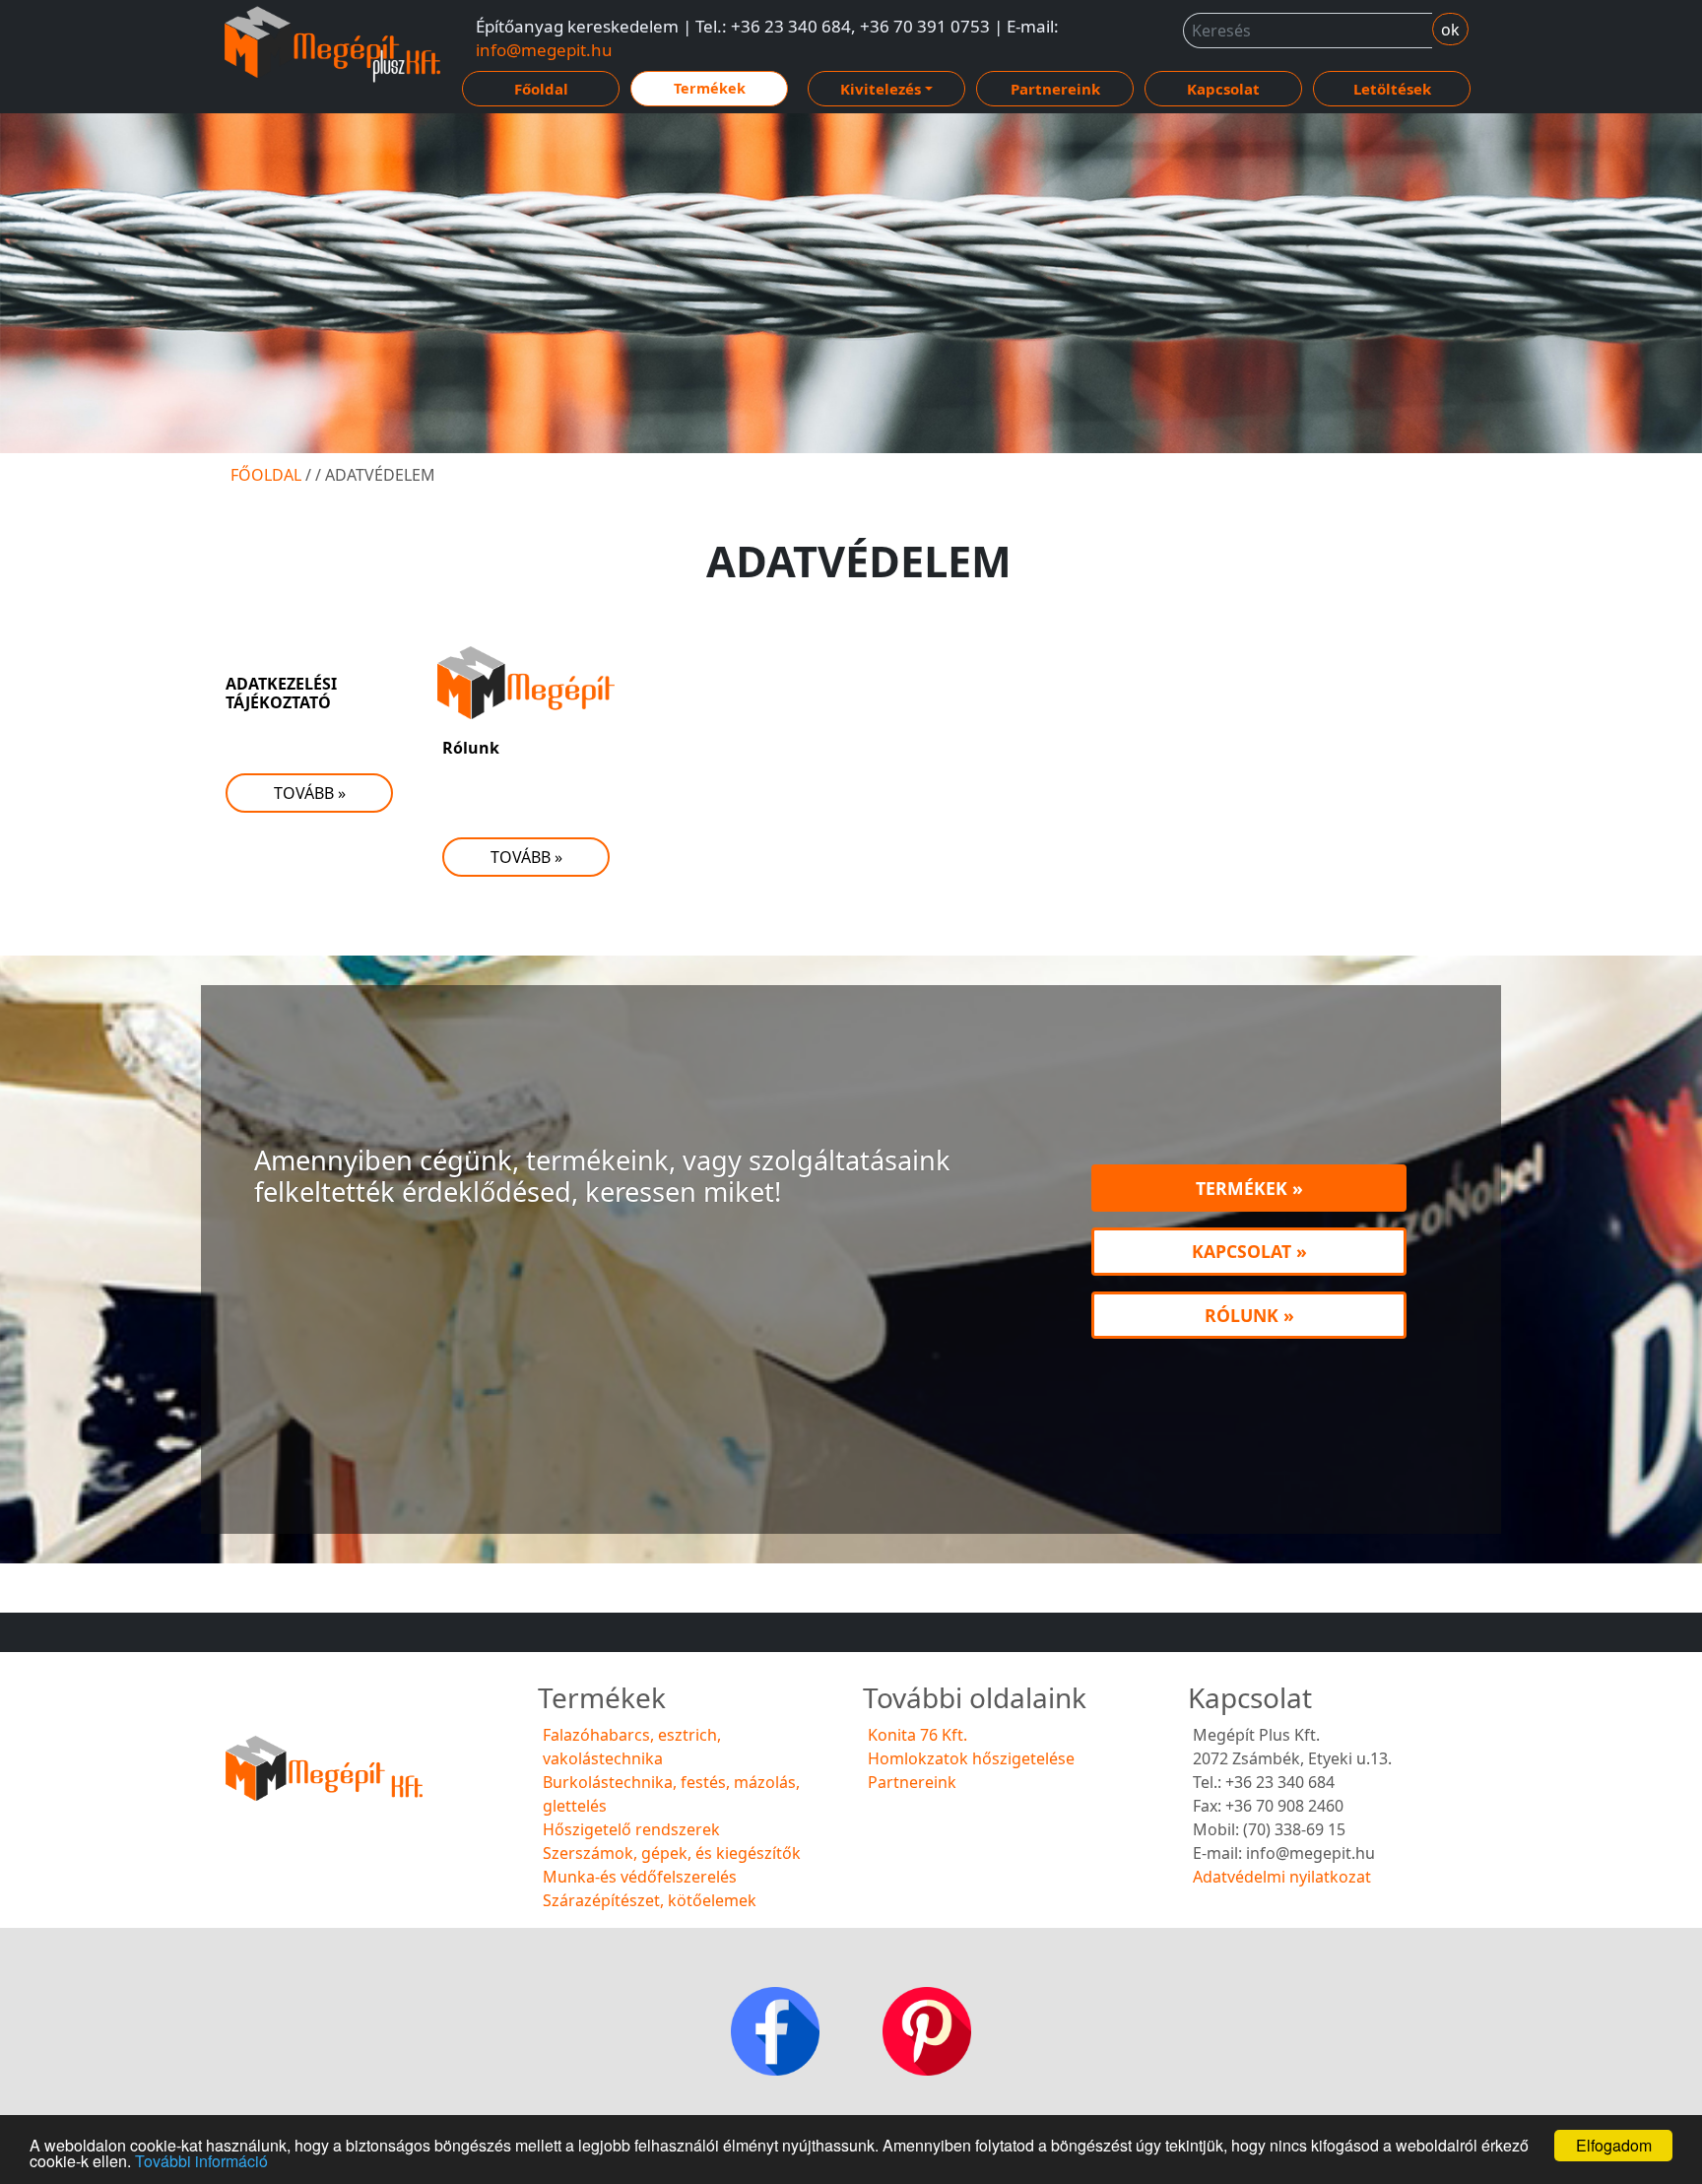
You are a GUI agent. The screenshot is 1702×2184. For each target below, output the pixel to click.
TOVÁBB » (310, 793)
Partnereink (1055, 89)
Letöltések (1392, 89)
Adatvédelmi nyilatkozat (1282, 1877)
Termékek (710, 88)
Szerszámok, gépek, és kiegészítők (672, 1853)
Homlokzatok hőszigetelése (971, 1758)
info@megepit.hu (544, 50)
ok (1450, 30)
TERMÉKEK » (1249, 1188)
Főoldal (541, 89)
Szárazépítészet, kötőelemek (650, 1900)
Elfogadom (1614, 2145)
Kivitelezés (881, 89)
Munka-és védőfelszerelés (640, 1877)
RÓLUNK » (1249, 1315)
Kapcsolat (1223, 89)
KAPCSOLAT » (1249, 1251)
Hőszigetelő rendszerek (631, 1829)
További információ (201, 2161)
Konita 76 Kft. (917, 1735)
